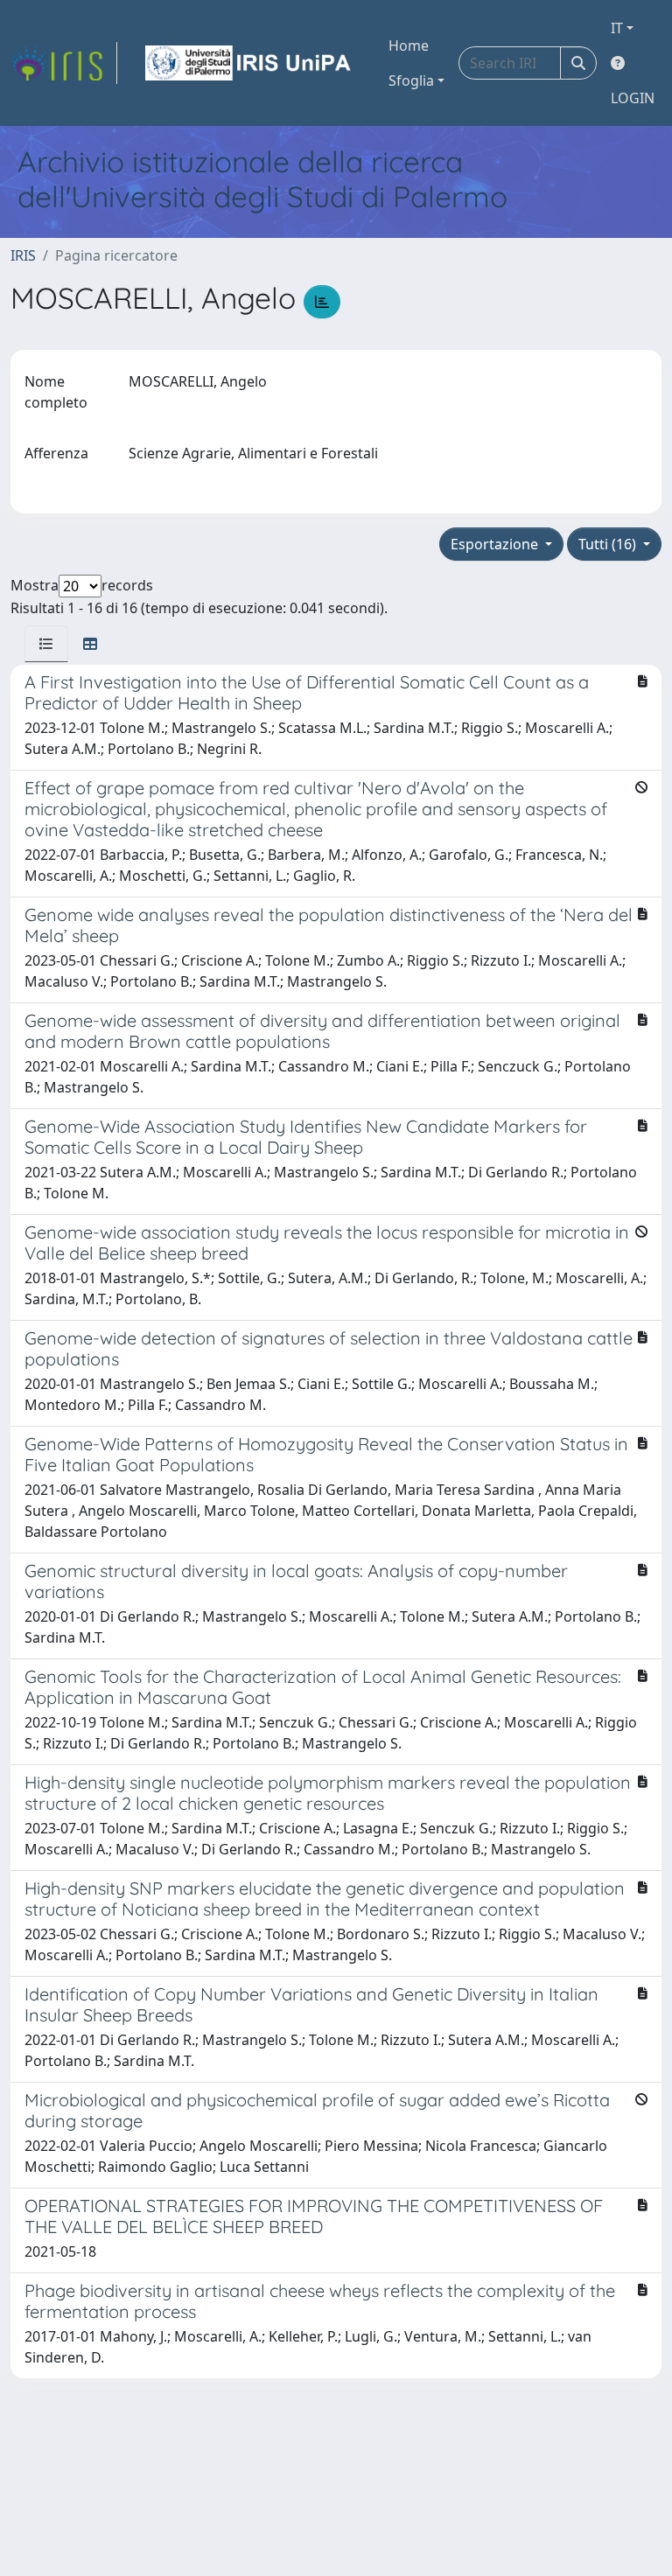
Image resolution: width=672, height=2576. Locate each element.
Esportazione (496, 544)
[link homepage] (64, 63)
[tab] (46, 644)
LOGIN (633, 98)
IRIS (23, 255)
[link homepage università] (249, 63)
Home (409, 45)
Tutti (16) (609, 544)
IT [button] (617, 28)
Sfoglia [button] (411, 80)
